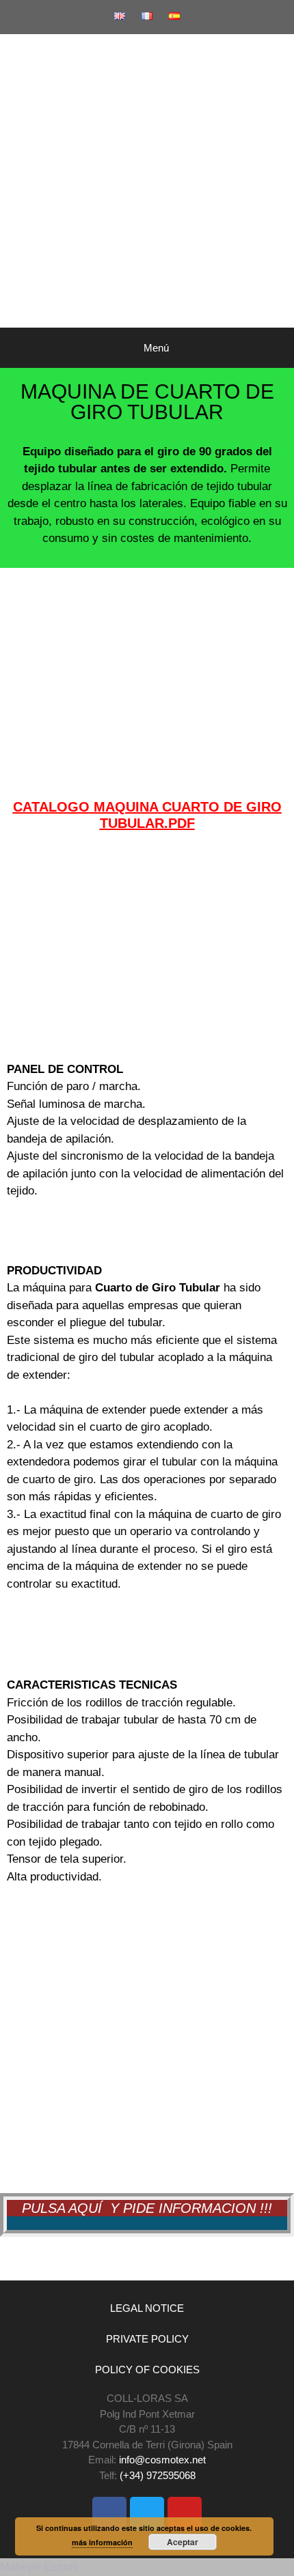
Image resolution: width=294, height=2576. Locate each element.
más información (102, 2542)
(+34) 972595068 (158, 2475)
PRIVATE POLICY (147, 2339)
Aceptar (183, 2542)
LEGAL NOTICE (147, 2308)
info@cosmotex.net (162, 2460)
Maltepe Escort (39, 2567)
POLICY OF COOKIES (147, 2370)
